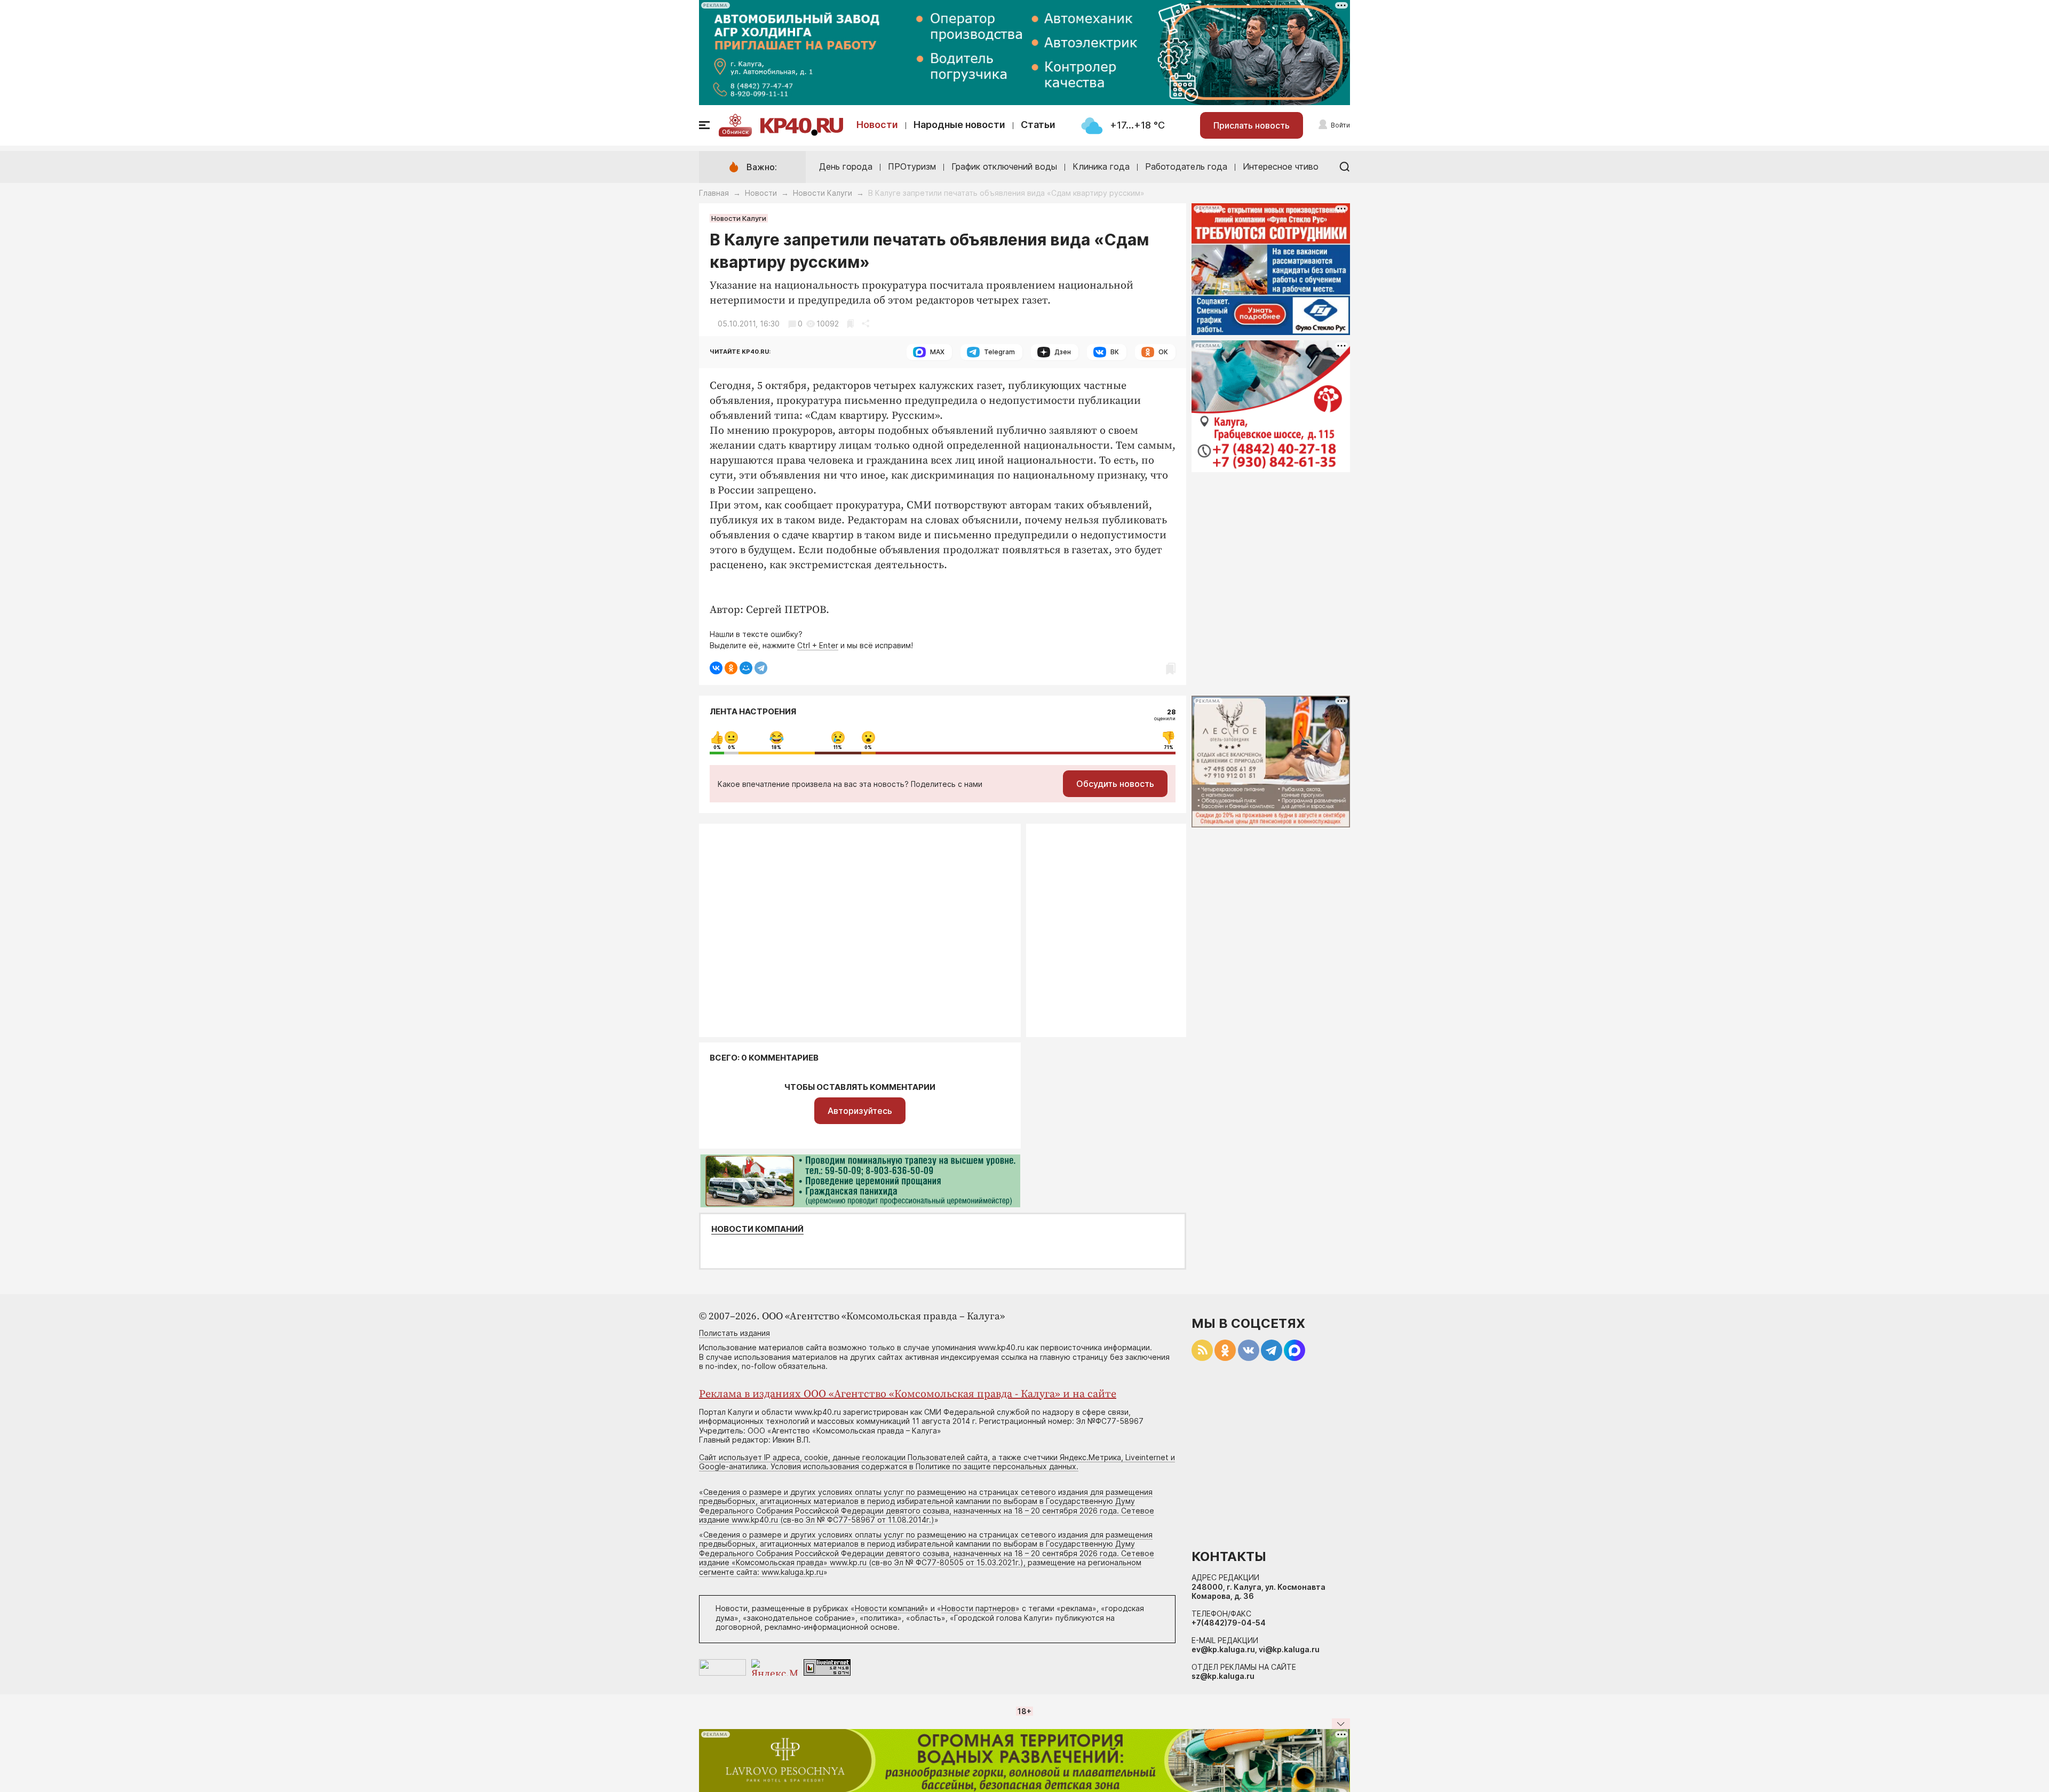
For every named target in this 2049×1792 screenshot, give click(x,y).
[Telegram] (761, 668)
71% (1169, 747)
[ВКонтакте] (716, 668)
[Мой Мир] (746, 668)
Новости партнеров (978, 1608)
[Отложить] (850, 324)
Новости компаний (757, 1229)
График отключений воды (1004, 166)
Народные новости (959, 125)
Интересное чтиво (1281, 166)
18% (776, 747)
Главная (714, 193)
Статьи (1038, 125)
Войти (1340, 125)
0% (717, 747)
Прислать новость (1252, 125)
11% (838, 747)
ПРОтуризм (912, 166)
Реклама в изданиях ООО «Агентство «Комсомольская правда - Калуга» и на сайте (908, 1394)
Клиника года (1101, 166)
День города (846, 166)
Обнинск (735, 132)
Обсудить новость (1115, 784)
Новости (877, 125)
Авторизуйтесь (860, 1111)
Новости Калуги (823, 193)
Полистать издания (734, 1333)
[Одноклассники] (731, 668)
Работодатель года (1186, 166)
